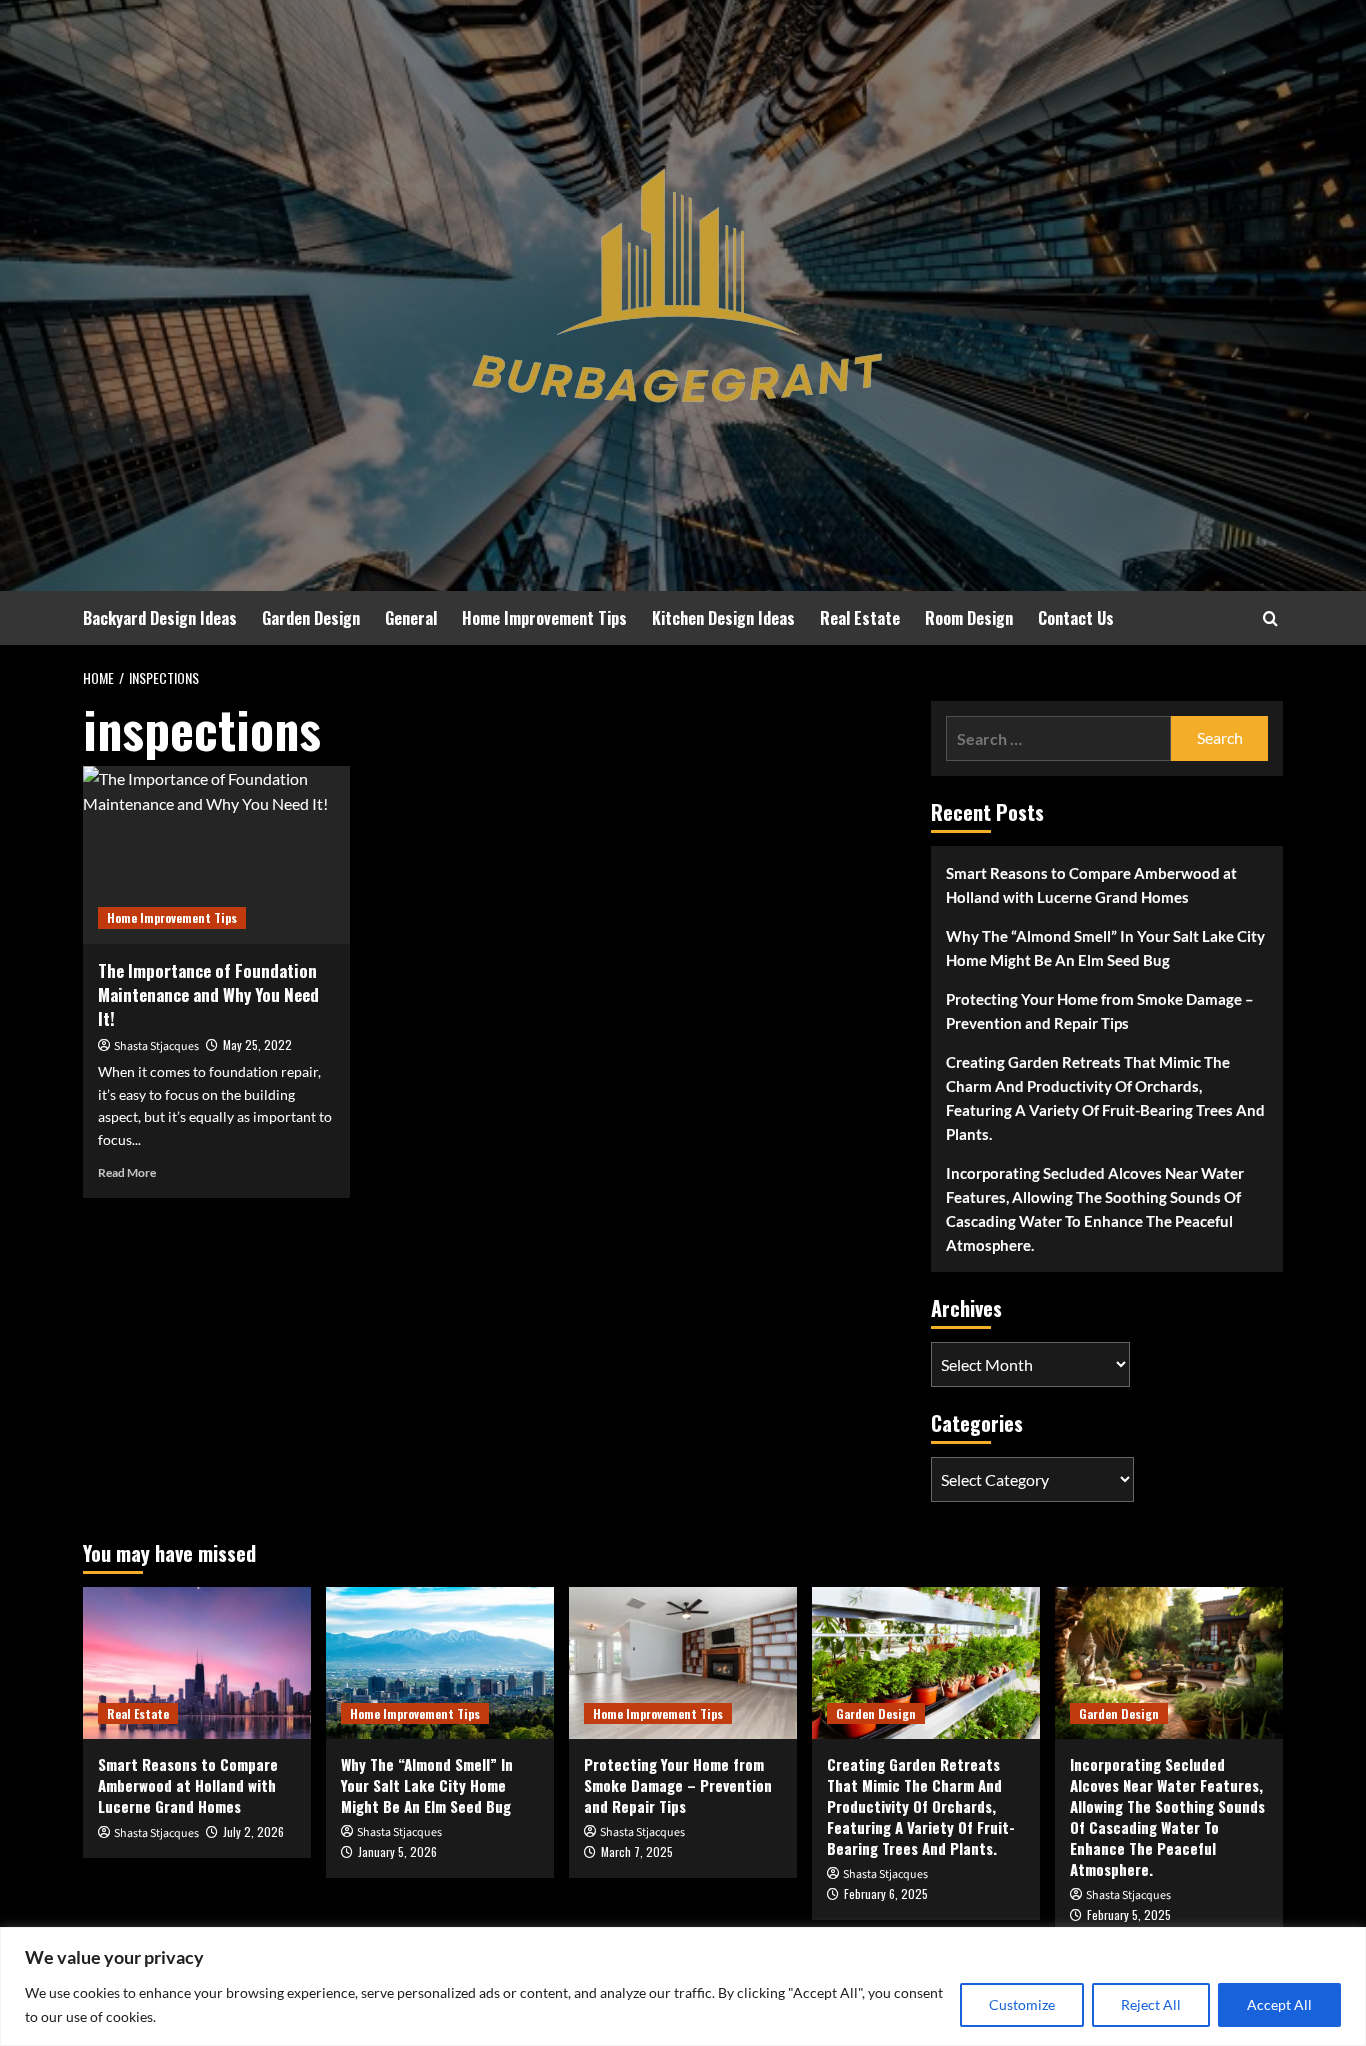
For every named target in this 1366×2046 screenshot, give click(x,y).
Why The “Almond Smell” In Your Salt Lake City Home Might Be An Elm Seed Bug (1105, 948)
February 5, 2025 (1129, 1914)
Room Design (969, 618)
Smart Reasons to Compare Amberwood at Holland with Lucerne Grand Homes (1091, 885)
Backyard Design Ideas (160, 618)
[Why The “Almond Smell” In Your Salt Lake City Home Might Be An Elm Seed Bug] (440, 1663)
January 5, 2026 (397, 1851)
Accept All (1279, 2004)
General (411, 618)
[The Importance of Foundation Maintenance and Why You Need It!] (216, 855)
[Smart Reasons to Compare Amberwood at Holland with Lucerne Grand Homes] (197, 1663)
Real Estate (860, 618)
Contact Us (1076, 618)
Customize (1022, 2004)
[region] (683, 1986)
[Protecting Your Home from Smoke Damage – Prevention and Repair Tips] (683, 1663)
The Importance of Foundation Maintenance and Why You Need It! (208, 994)
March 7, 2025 (637, 1851)
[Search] (1270, 618)
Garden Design (311, 618)
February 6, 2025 (886, 1893)
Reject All (1151, 2004)
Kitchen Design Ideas (723, 618)
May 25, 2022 (257, 1044)
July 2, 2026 (253, 1831)
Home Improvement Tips (544, 618)
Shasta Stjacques (156, 1046)
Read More (127, 1172)
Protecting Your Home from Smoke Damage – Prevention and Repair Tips (1100, 1011)
